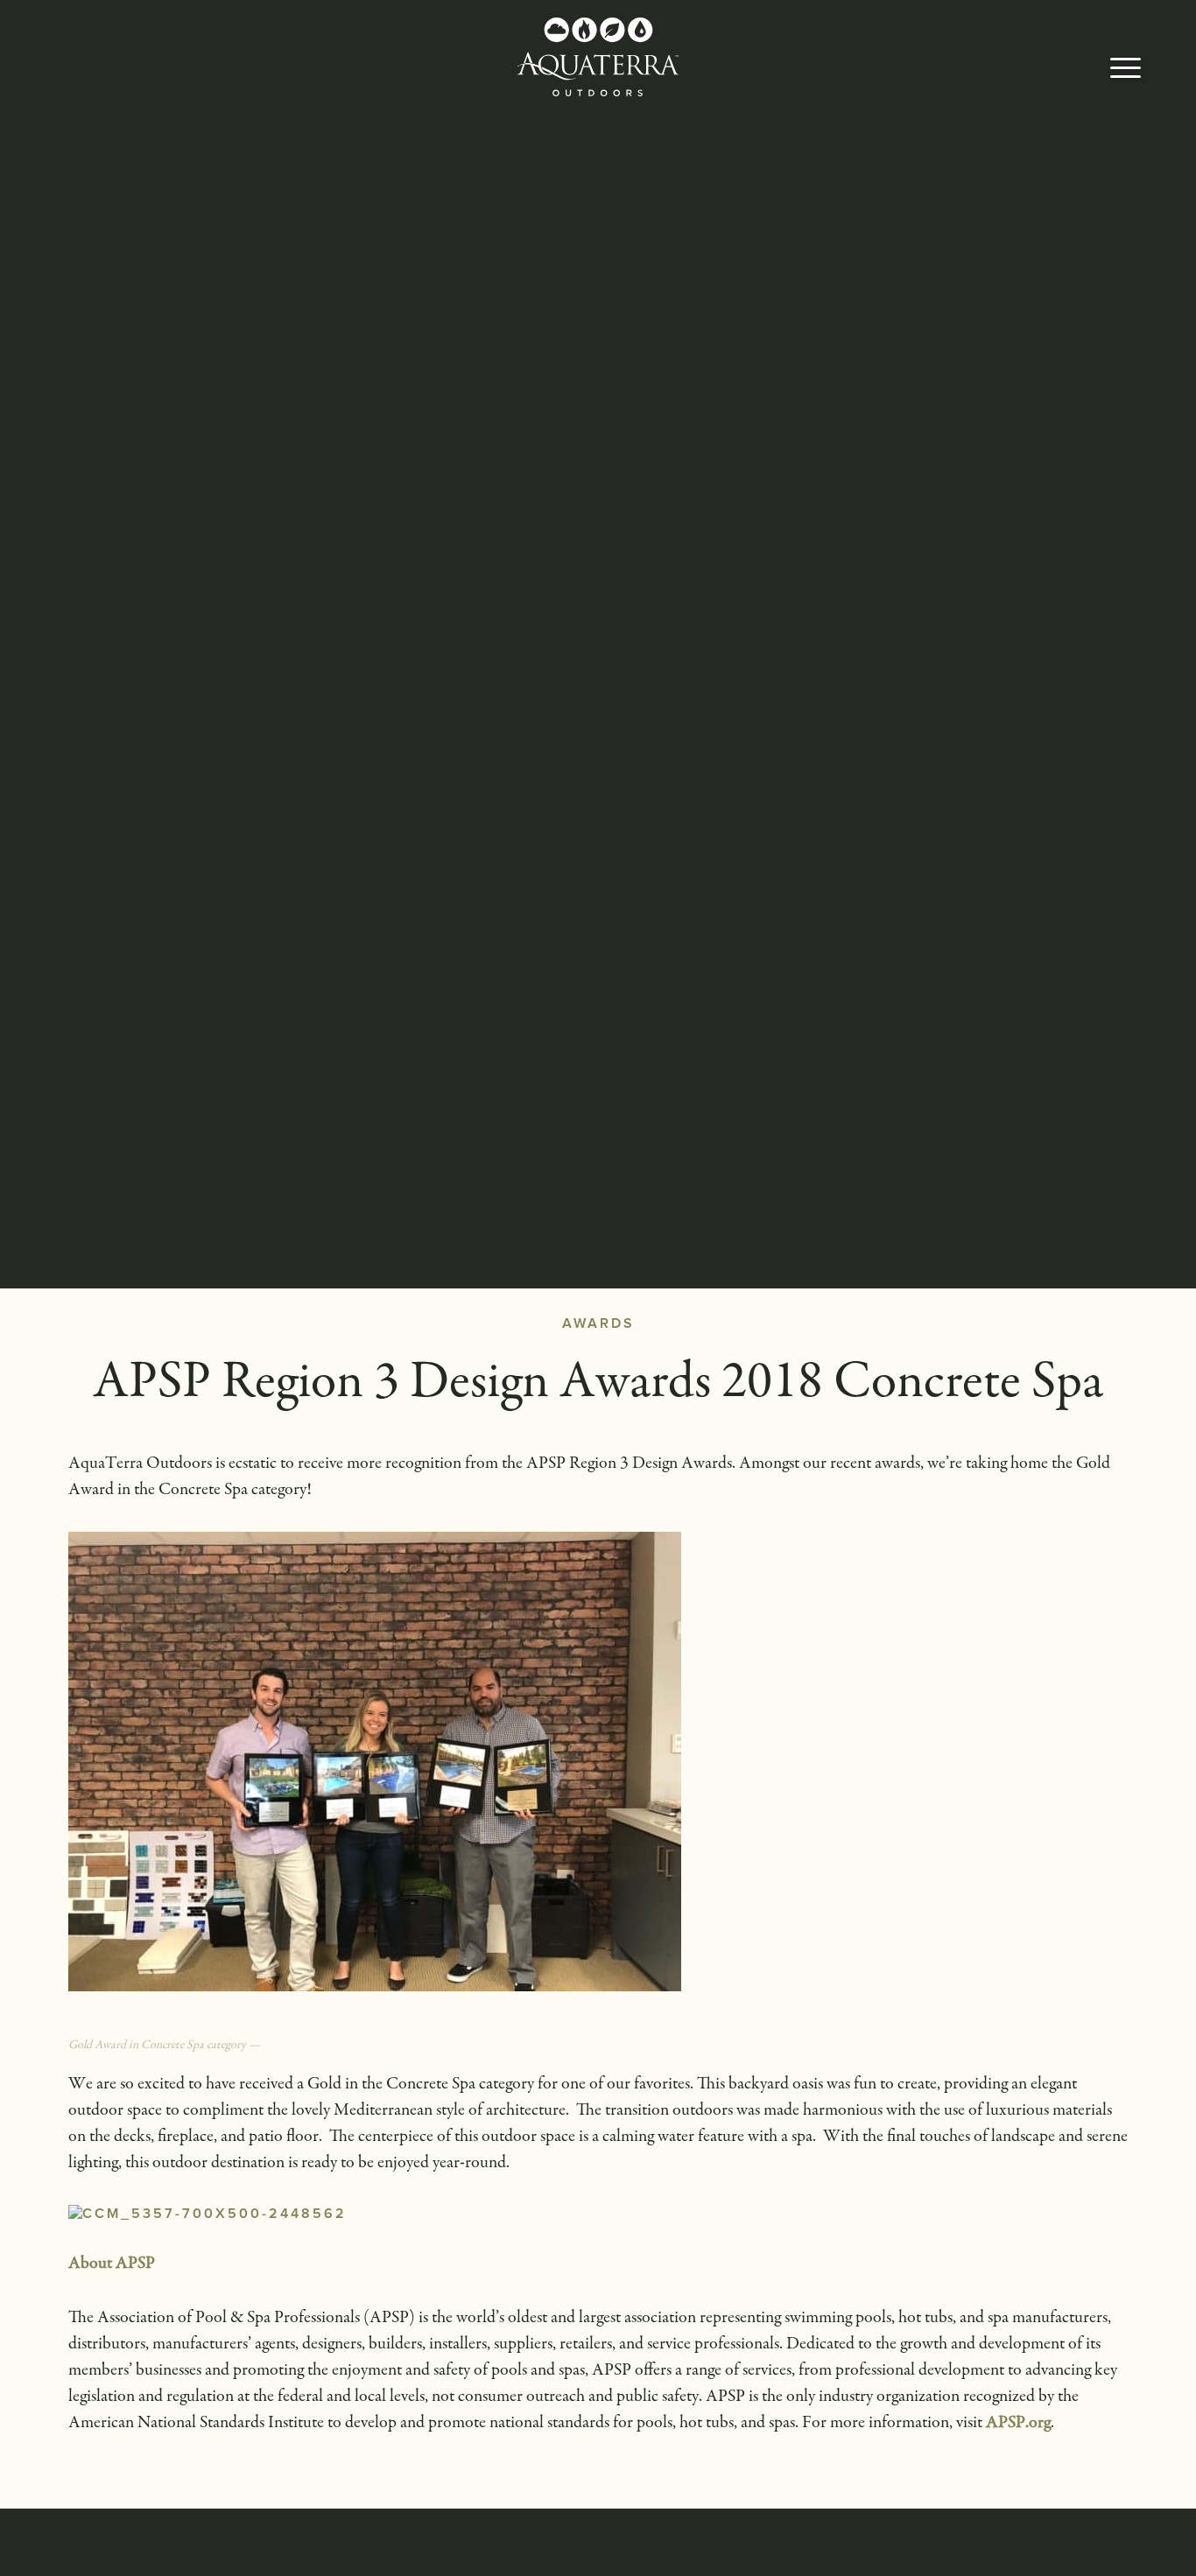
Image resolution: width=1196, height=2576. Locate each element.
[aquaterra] (598, 57)
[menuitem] (1126, 70)
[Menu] (1126, 70)
